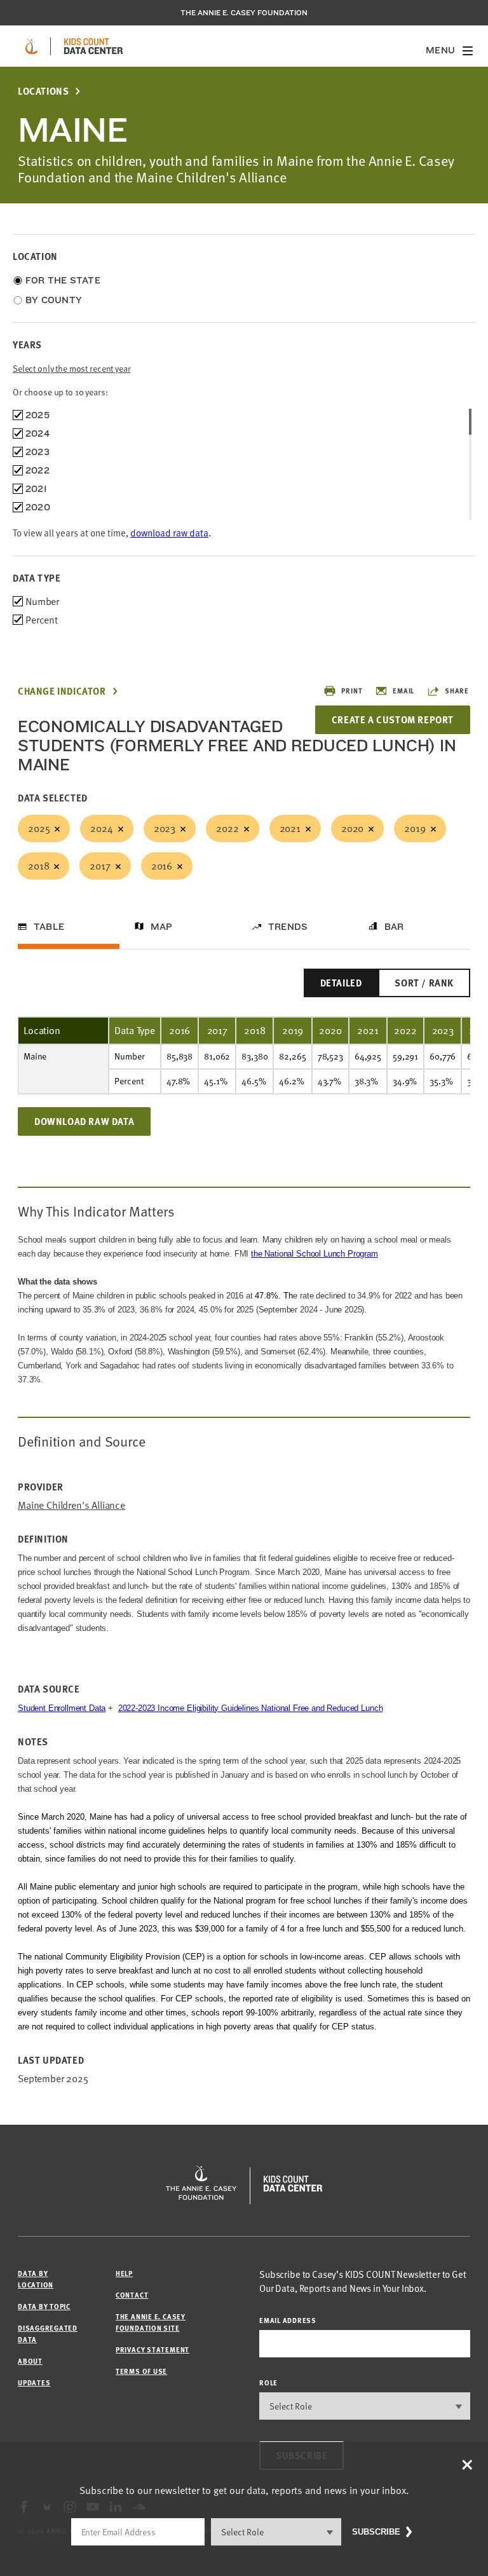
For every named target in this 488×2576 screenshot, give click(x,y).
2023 (165, 828)
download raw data (169, 533)
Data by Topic (44, 2306)
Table (49, 927)
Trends (288, 927)
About (30, 2361)
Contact (132, 2295)
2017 (100, 866)
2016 (162, 866)
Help (124, 2273)
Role (268, 2382)
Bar (394, 927)
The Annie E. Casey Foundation (244, 13)
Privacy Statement (152, 2349)
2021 (290, 828)
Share (457, 691)
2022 (227, 828)
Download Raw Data (84, 1121)
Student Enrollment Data (62, 1708)
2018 (38, 866)
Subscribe (376, 2532)
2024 (101, 828)
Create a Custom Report (393, 719)
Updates (34, 2382)
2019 (415, 828)
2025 (39, 828)
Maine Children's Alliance (71, 1505)
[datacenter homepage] (93, 46)
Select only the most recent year (72, 368)
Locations (43, 91)
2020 (352, 828)
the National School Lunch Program (315, 1254)
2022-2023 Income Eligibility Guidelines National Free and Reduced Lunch (251, 1708)
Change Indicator (62, 691)
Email (403, 691)
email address (288, 2320)
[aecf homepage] (31, 46)
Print (352, 691)
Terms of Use (141, 2371)
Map (162, 927)
